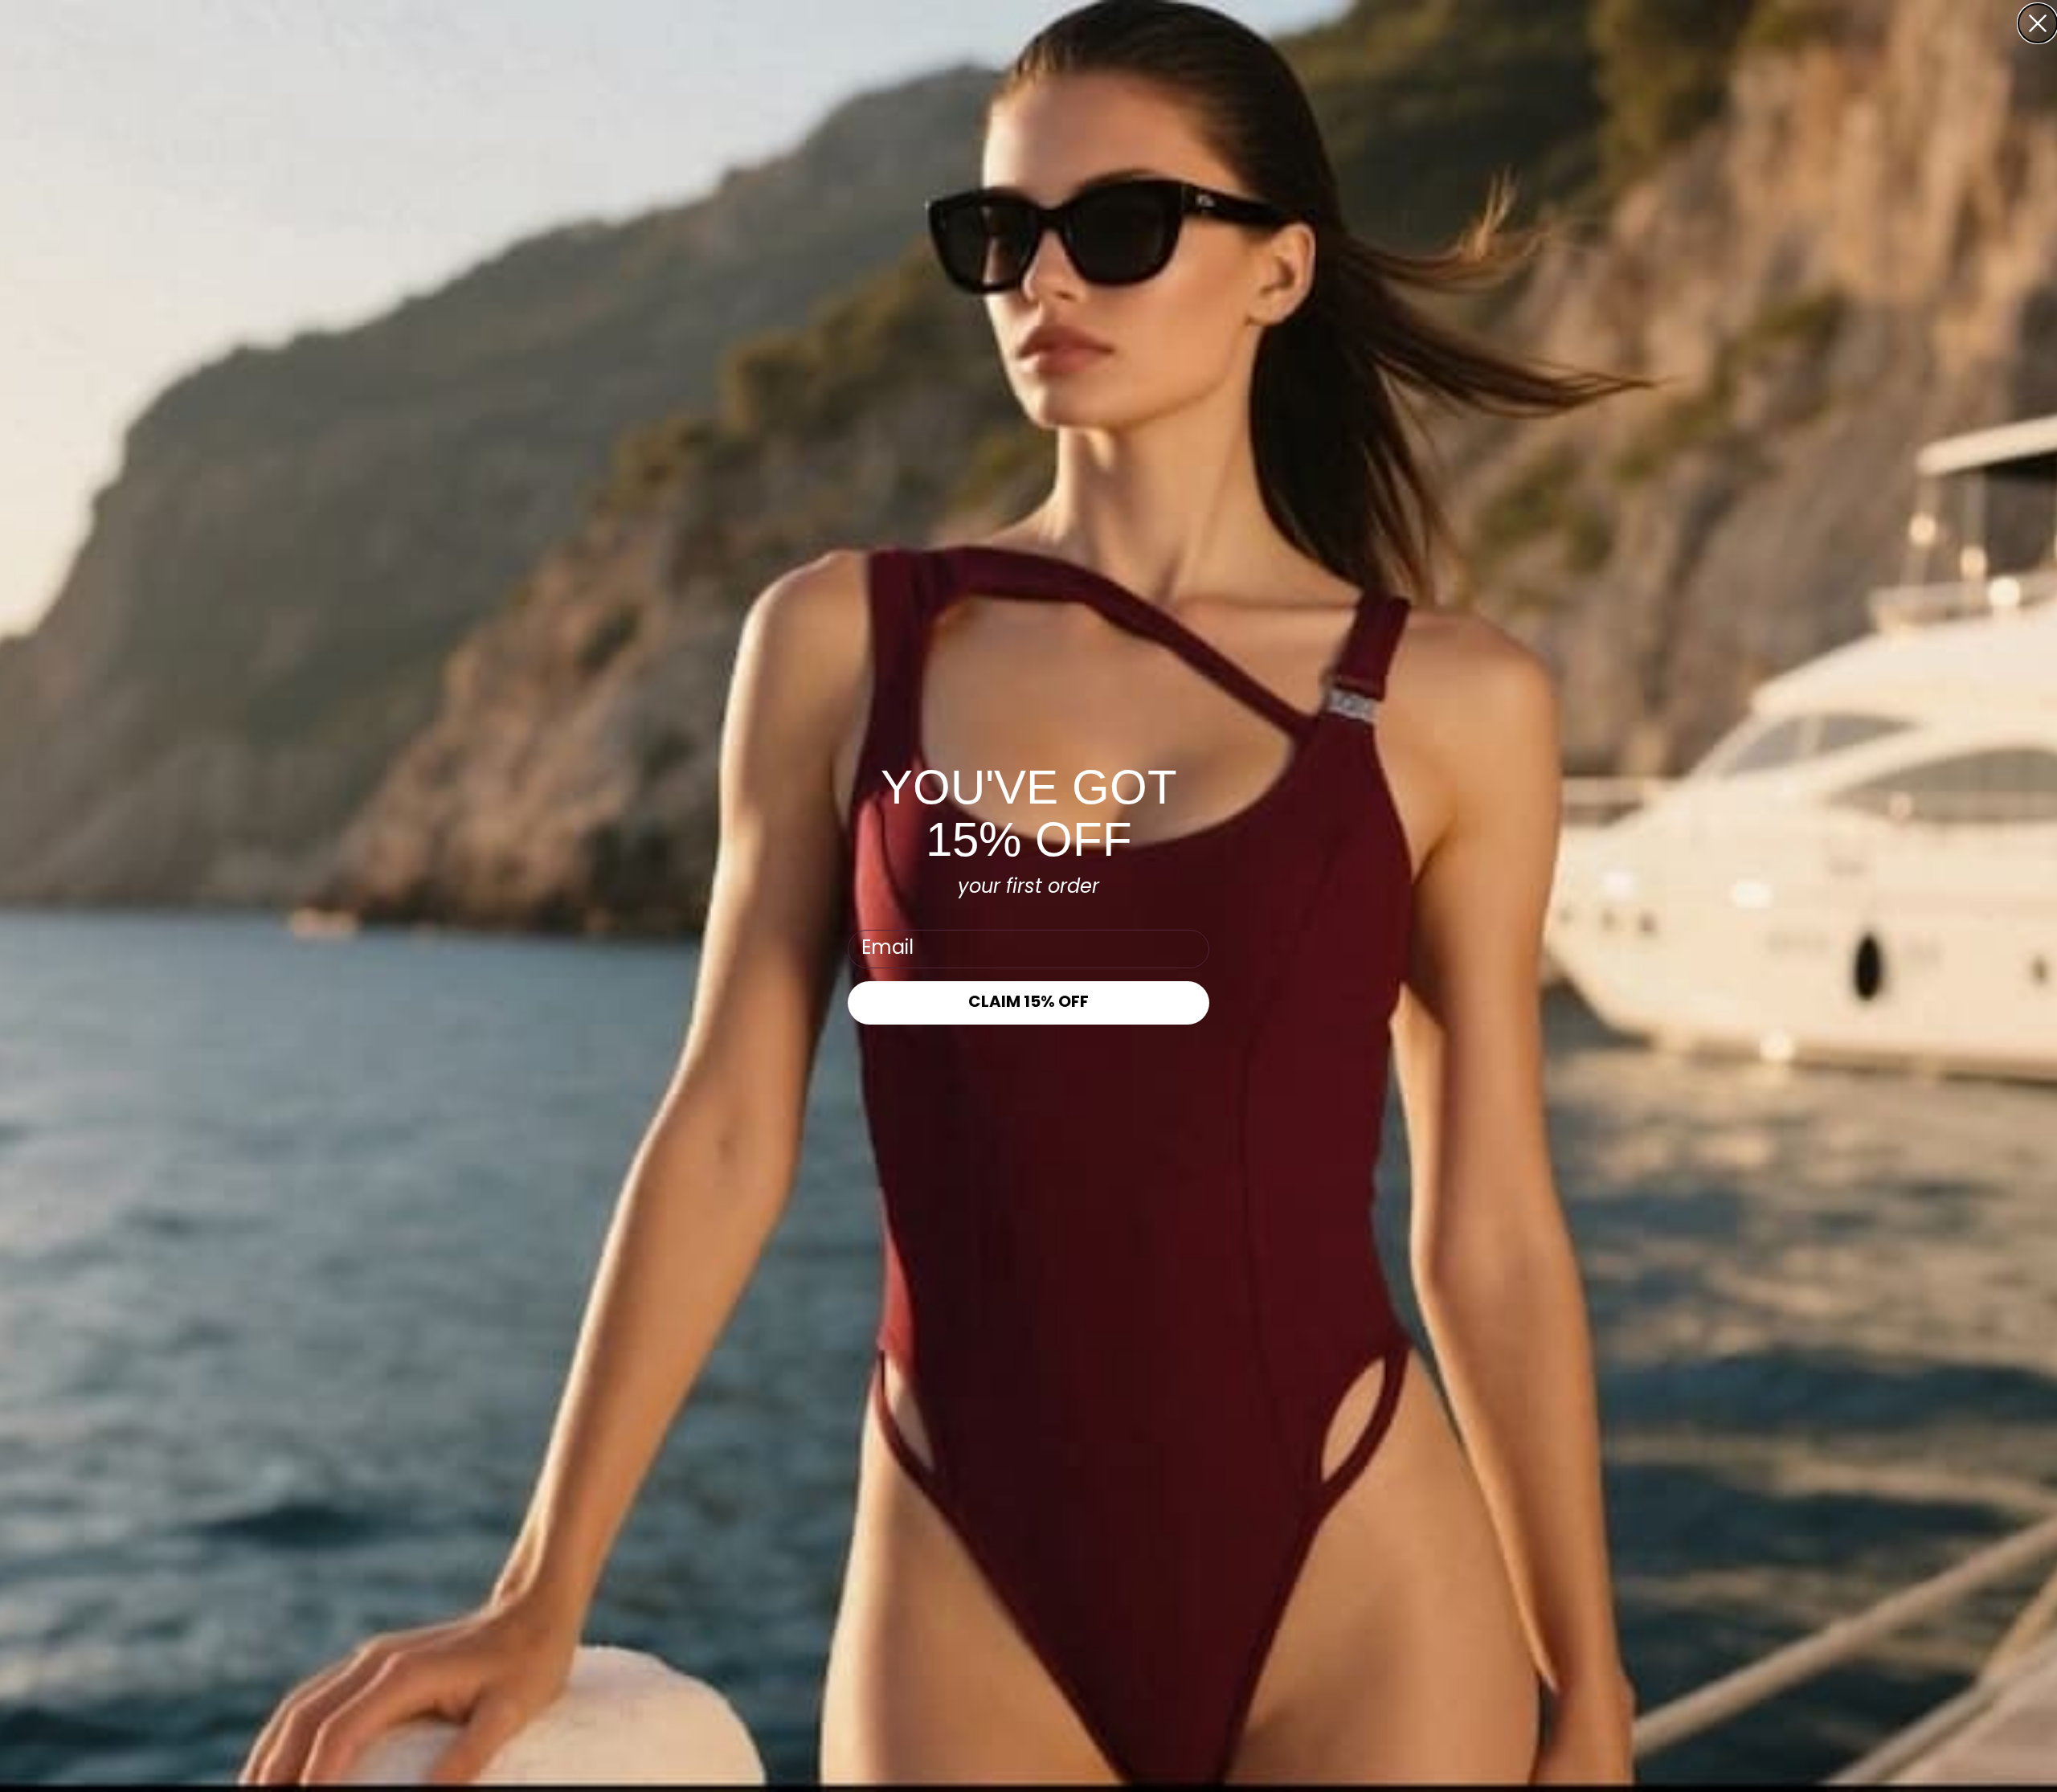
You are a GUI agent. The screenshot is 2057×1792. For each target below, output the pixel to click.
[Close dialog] (2038, 23)
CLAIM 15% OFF (1028, 1003)
